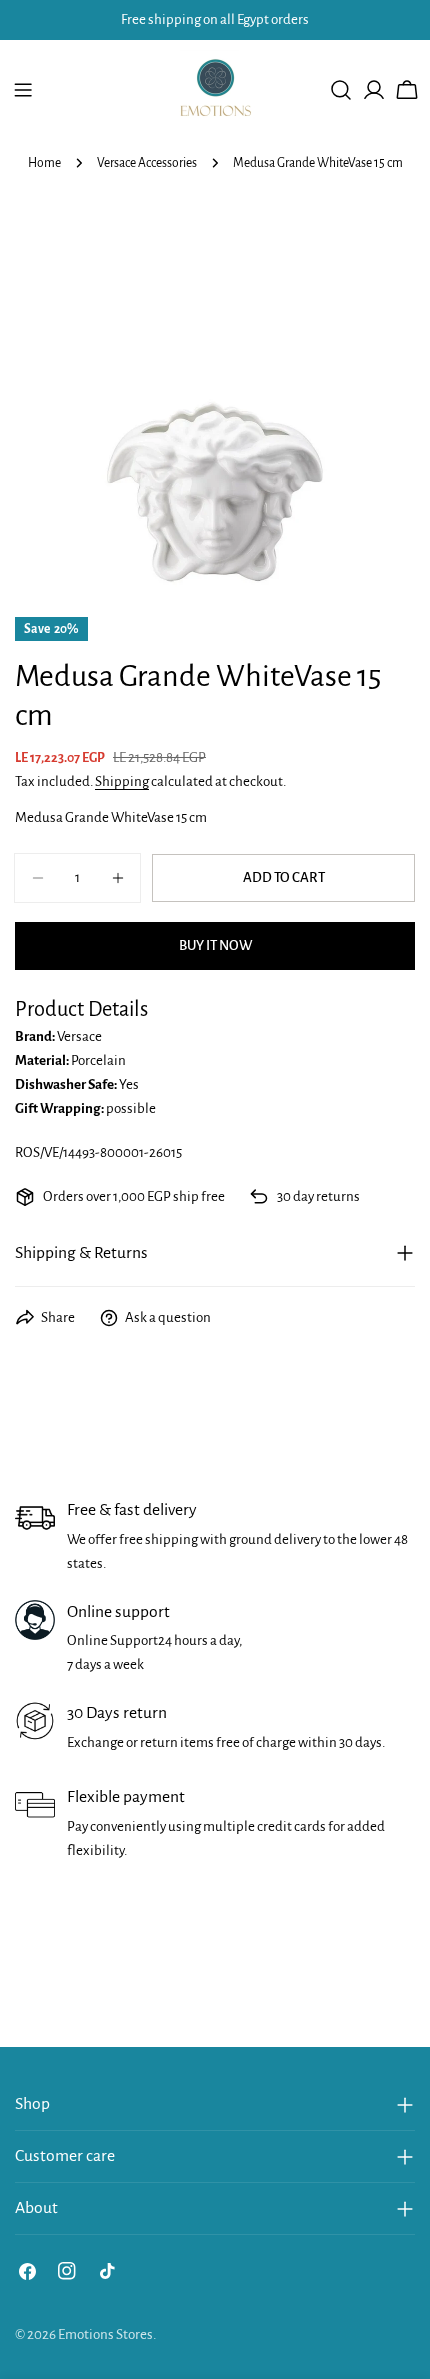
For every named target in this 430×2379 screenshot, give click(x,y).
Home (44, 163)
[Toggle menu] (23, 90)
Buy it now (215, 945)
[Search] (341, 90)
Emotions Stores (105, 2334)
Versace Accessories (147, 163)
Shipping (122, 781)
